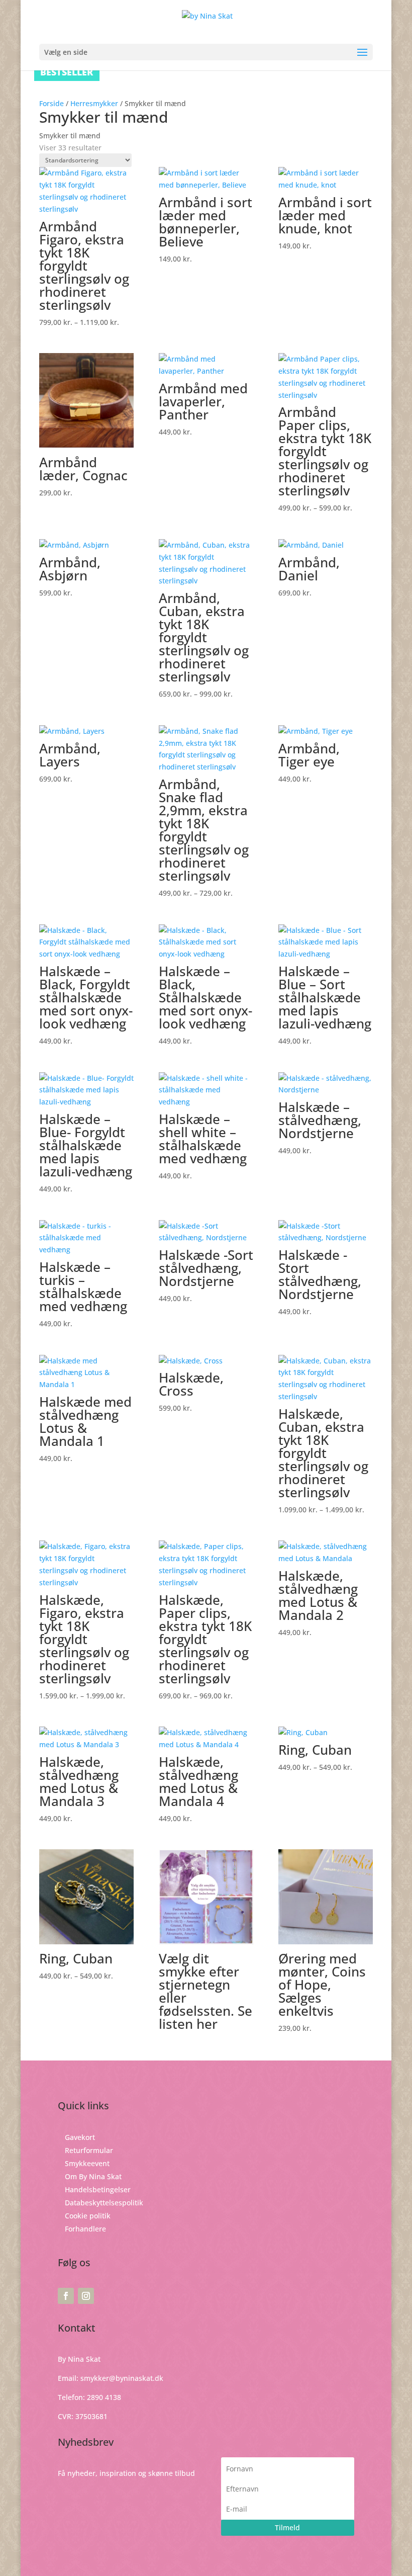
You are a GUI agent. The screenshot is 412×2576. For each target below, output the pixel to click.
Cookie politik (88, 2216)
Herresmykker (94, 103)
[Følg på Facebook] (66, 2296)
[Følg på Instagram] (86, 2296)
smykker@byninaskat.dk (122, 2378)
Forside (51, 103)
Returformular (89, 2150)
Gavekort (80, 2137)
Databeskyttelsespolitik (104, 2203)
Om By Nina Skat (93, 2176)
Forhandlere (85, 2229)
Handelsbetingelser (98, 2189)
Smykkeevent (87, 2163)
